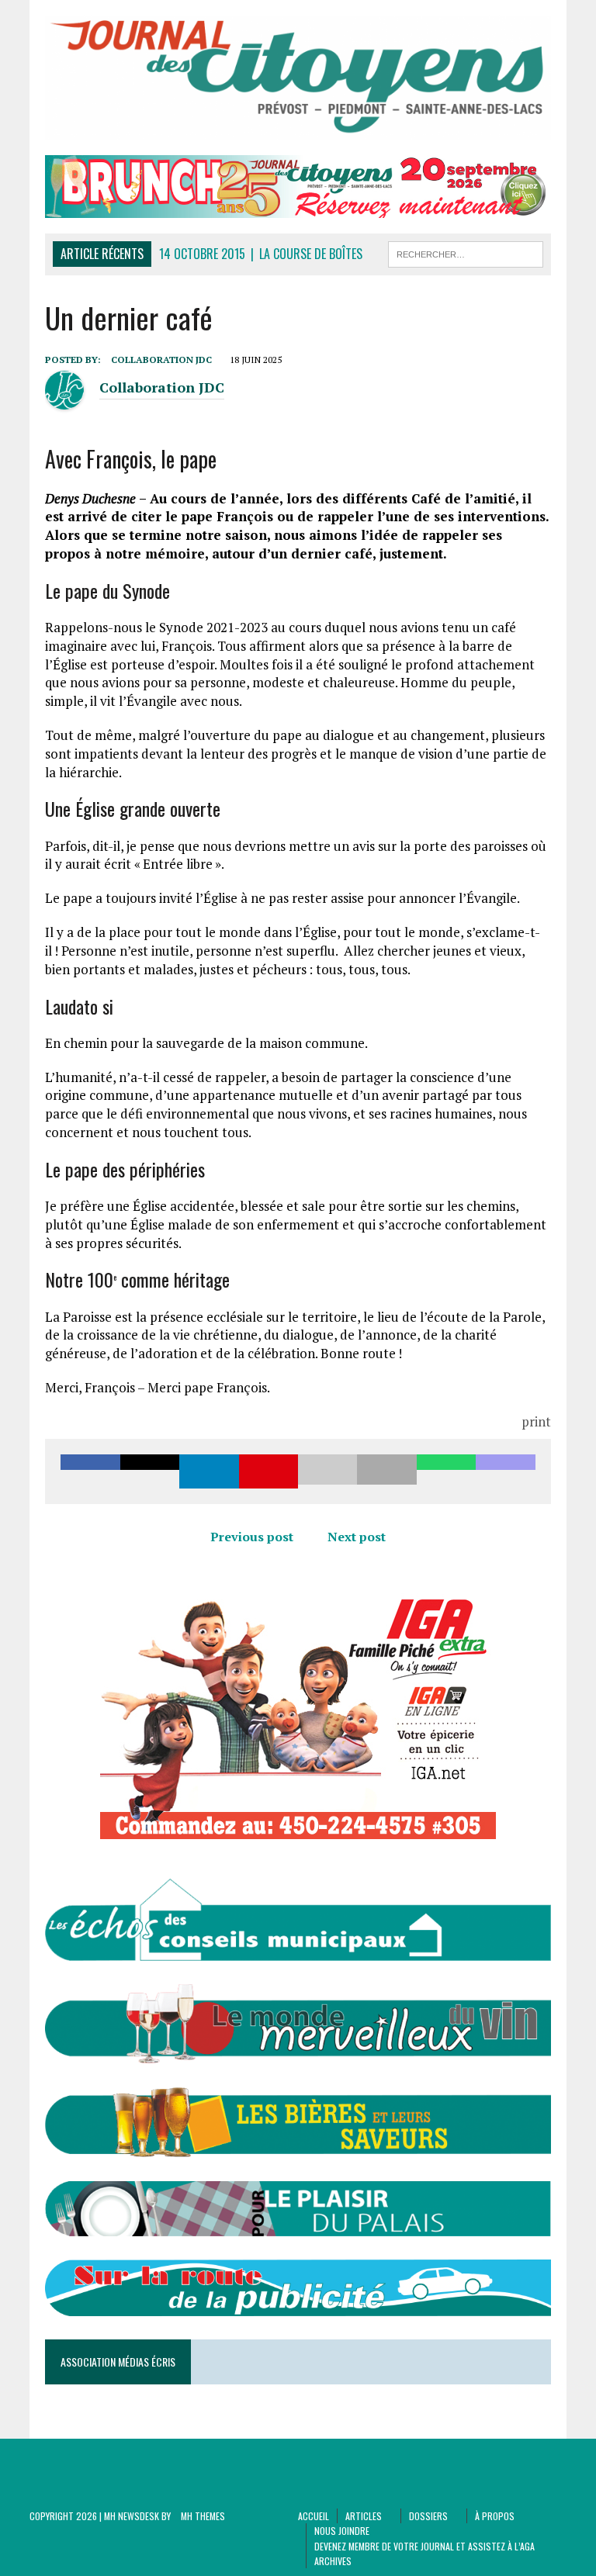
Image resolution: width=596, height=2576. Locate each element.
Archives (333, 2561)
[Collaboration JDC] (64, 400)
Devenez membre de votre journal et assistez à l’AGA (424, 2546)
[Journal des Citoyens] (298, 78)
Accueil (314, 2516)
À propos (495, 2516)
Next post (357, 1537)
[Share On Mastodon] (505, 1471)
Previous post (252, 1537)
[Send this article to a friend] (327, 1471)
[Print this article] (386, 1471)
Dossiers (428, 2516)
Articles (364, 2516)
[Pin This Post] (269, 1471)
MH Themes (203, 2516)
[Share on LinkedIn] (209, 1471)
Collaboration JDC (161, 360)
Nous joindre (342, 2531)
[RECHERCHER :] (466, 252)
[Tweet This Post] (150, 1471)
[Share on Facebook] (90, 1471)
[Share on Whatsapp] (446, 1471)
